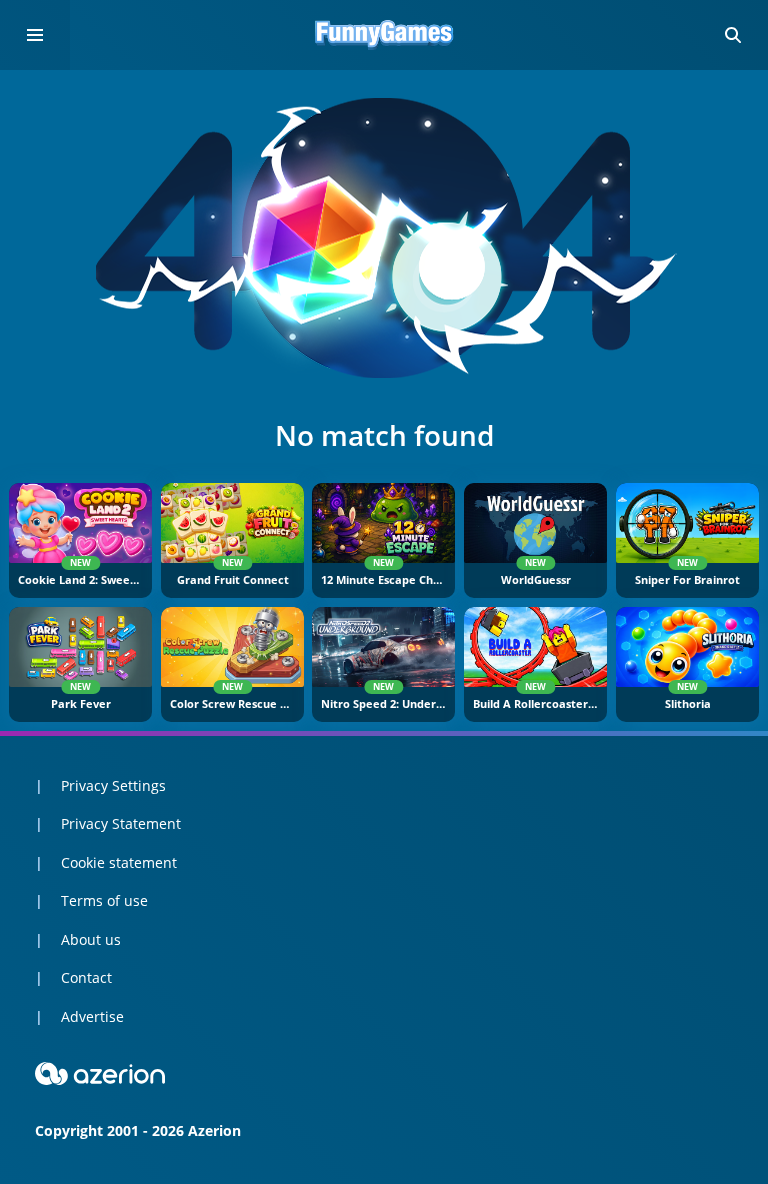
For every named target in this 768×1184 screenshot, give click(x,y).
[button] (733, 35)
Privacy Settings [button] (113, 785)
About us (91, 939)
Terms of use (104, 900)
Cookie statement (119, 862)
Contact (86, 977)
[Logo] (384, 35)
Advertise (92, 1016)
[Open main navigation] (35, 35)
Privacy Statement (121, 823)
